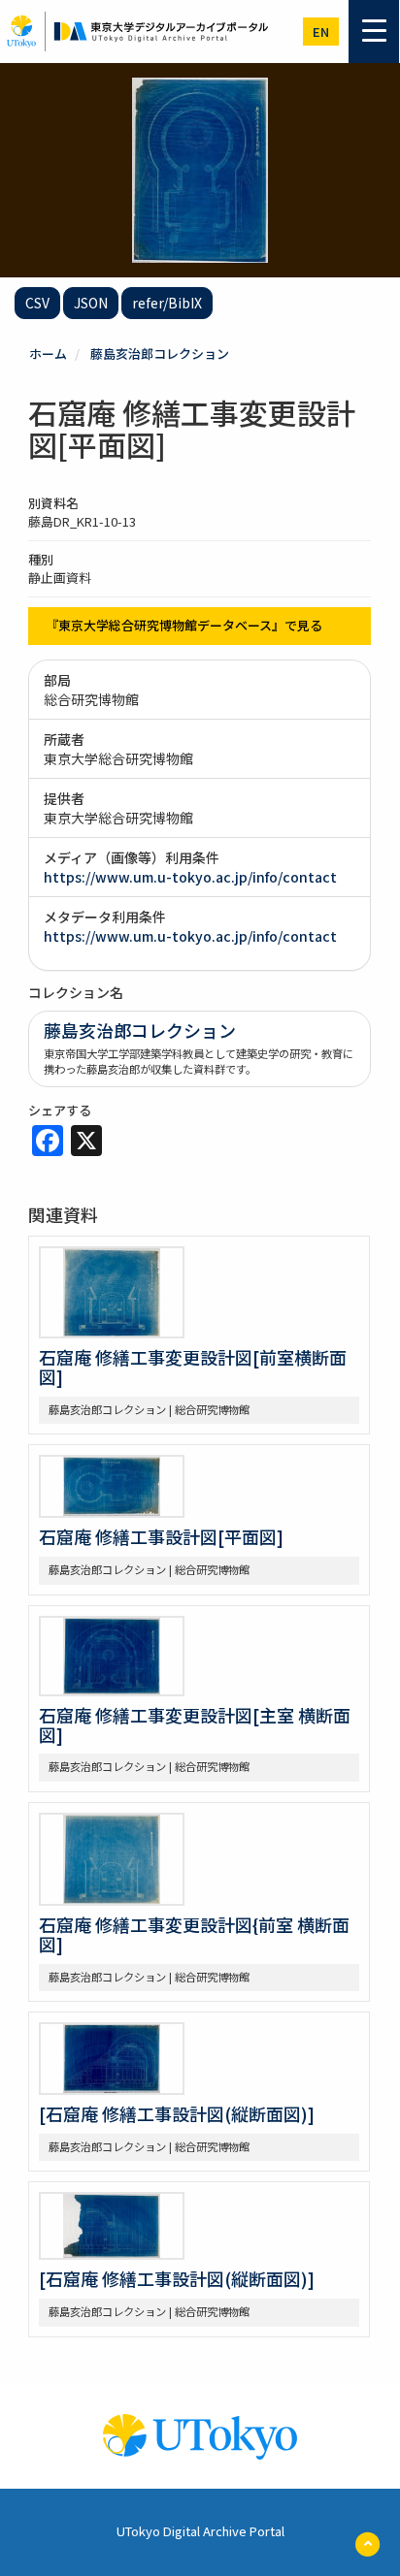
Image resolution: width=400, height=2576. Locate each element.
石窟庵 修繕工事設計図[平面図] (161, 1536)
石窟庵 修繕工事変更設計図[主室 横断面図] (195, 1724)
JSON (91, 303)
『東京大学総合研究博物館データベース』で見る (184, 625)
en (321, 32)
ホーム (48, 354)
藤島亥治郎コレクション (160, 354)
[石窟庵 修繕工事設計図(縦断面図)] (177, 2113)
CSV (37, 303)
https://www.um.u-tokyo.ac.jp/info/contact (190, 877)
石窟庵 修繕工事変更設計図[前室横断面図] (193, 1367)
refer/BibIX (167, 303)
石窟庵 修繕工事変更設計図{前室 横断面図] (194, 1934)
